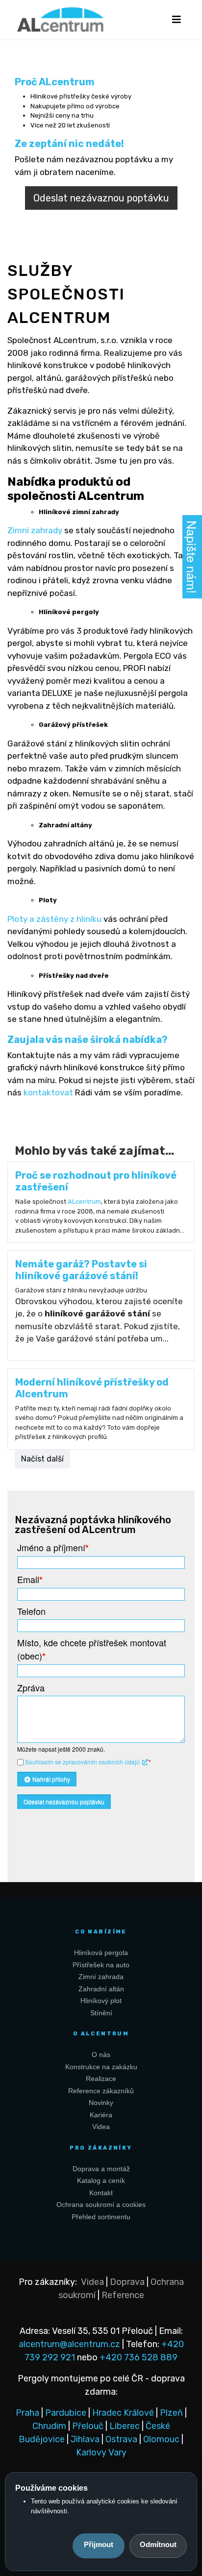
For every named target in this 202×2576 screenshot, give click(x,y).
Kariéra (101, 2115)
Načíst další (42, 1459)
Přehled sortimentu (101, 2217)
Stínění (101, 2013)
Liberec (125, 2426)
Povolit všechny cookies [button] (99, 2546)
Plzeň (171, 2413)
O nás (101, 2055)
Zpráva (31, 1687)
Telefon (31, 1611)
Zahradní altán (101, 1989)
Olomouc (161, 2439)
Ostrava (121, 2439)
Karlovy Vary (101, 2452)
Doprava (127, 2282)
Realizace (101, 2079)
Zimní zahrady (35, 530)
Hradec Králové (123, 2413)
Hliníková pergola (101, 1953)
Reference (123, 2295)
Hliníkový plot (101, 2001)
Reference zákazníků (101, 2091)
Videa (101, 2127)
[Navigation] (176, 20)
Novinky (101, 2103)
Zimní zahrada (101, 1977)
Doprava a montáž (101, 2169)
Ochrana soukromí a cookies (101, 2204)
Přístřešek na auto (101, 1965)
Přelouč (88, 2426)
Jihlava (85, 2439)
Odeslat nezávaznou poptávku (101, 198)
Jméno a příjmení (53, 1548)
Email (30, 1579)
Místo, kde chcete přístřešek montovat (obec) (92, 1649)
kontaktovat (48, 1092)
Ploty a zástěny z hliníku (54, 919)
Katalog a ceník (101, 2180)
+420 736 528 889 (139, 2357)
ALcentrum (84, 1201)
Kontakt (101, 2193)
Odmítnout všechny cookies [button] (158, 2546)
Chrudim (49, 2426)
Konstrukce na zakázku (101, 2067)
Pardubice (66, 2413)
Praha (27, 2413)
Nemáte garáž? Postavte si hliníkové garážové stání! (81, 1270)
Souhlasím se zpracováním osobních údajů (83, 1762)
